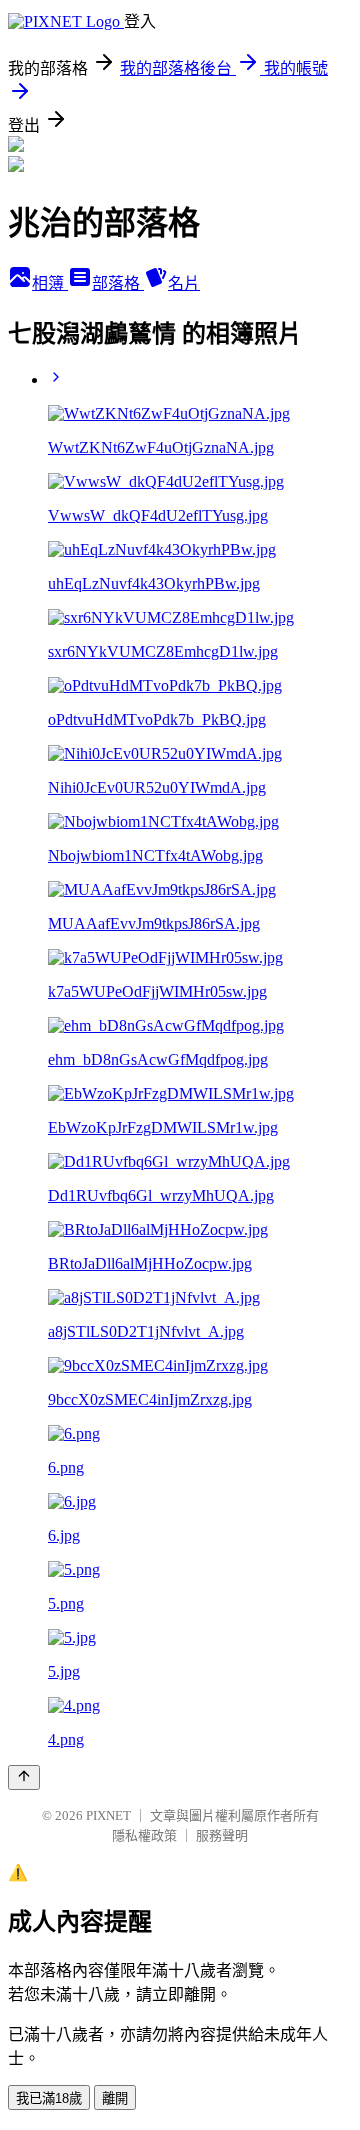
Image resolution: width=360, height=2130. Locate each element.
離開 (115, 2098)
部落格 (118, 283)
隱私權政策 (144, 1835)
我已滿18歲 (49, 2098)
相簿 (50, 283)
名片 (184, 283)
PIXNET (108, 1815)
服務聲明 (222, 1835)
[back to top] (24, 1777)
